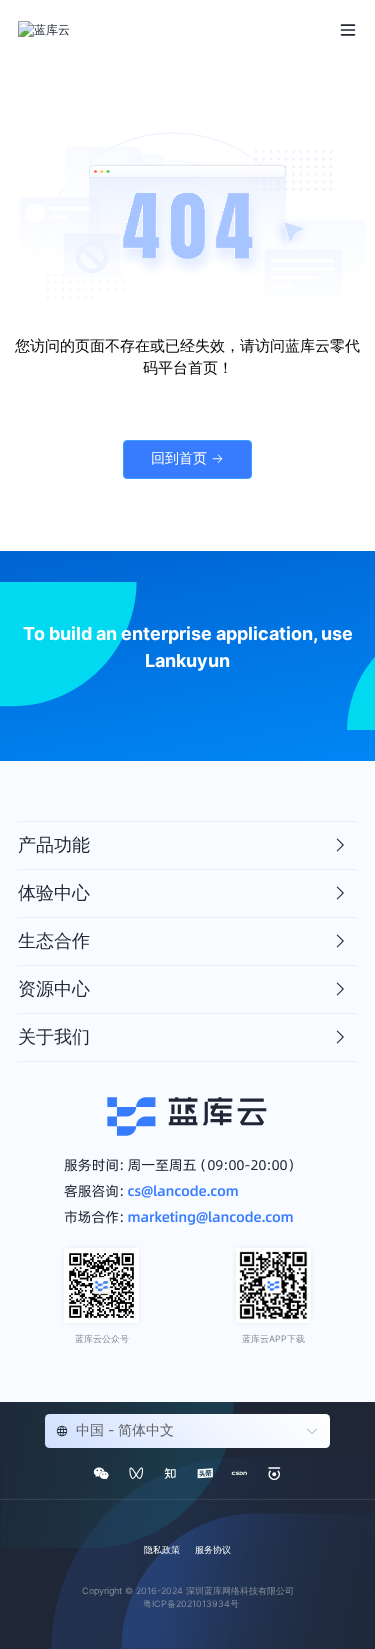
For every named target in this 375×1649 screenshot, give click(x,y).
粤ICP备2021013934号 (191, 1603)
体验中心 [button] (54, 892)
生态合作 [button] (54, 940)
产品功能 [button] (54, 844)
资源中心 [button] (54, 988)
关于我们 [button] (54, 1036)
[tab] (187, 846)
